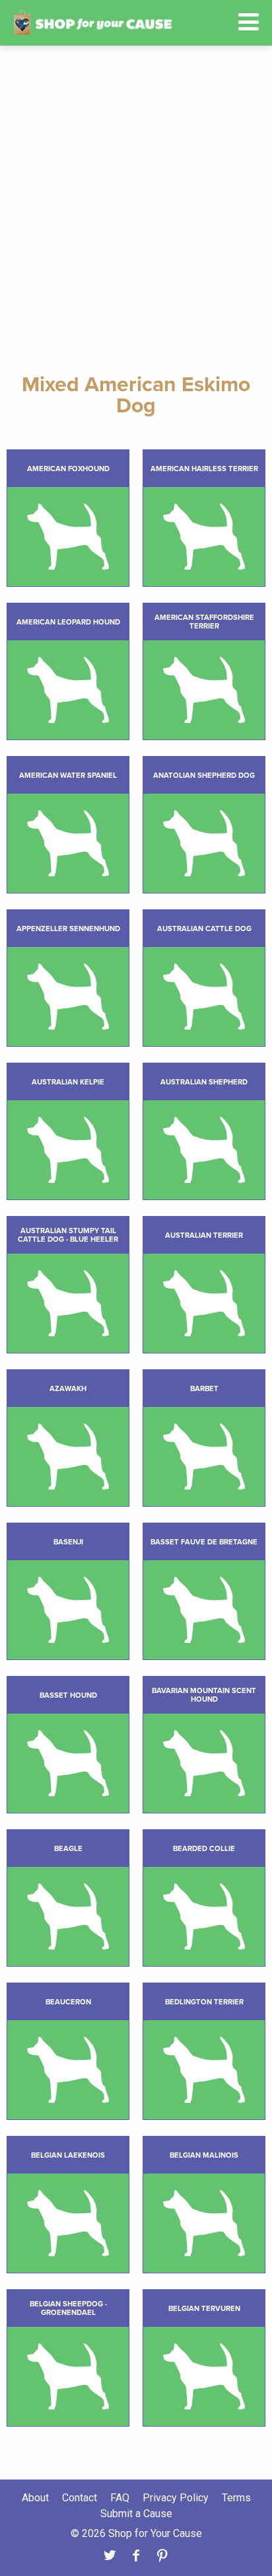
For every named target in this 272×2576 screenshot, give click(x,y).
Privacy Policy (176, 2498)
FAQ (120, 2498)
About (35, 2498)
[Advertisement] (136, 210)
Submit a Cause (136, 2514)
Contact (80, 2498)
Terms (236, 2498)
